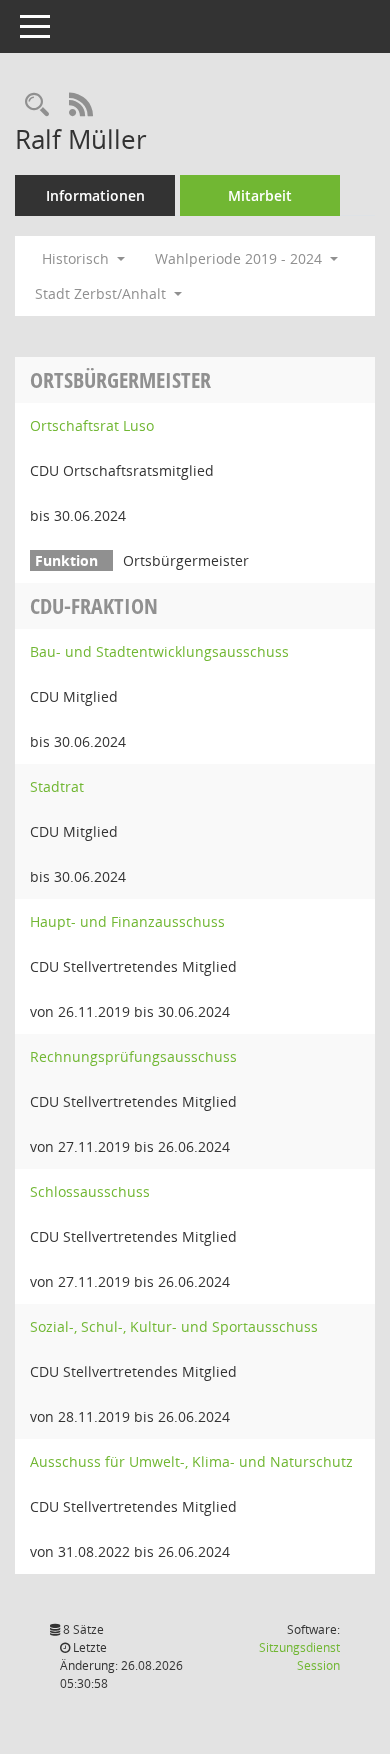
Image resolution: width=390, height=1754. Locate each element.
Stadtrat (57, 786)
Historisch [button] (77, 258)
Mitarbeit (260, 195)
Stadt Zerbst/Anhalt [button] (102, 293)
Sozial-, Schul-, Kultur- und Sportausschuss (174, 1326)
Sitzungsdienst (299, 1656)
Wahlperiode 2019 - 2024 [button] (240, 258)
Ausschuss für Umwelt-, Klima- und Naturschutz (191, 1461)
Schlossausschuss (90, 1191)
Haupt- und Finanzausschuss (127, 921)
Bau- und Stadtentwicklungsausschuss (159, 651)
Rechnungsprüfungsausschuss (133, 1056)
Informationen (95, 195)
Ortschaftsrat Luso (92, 425)
